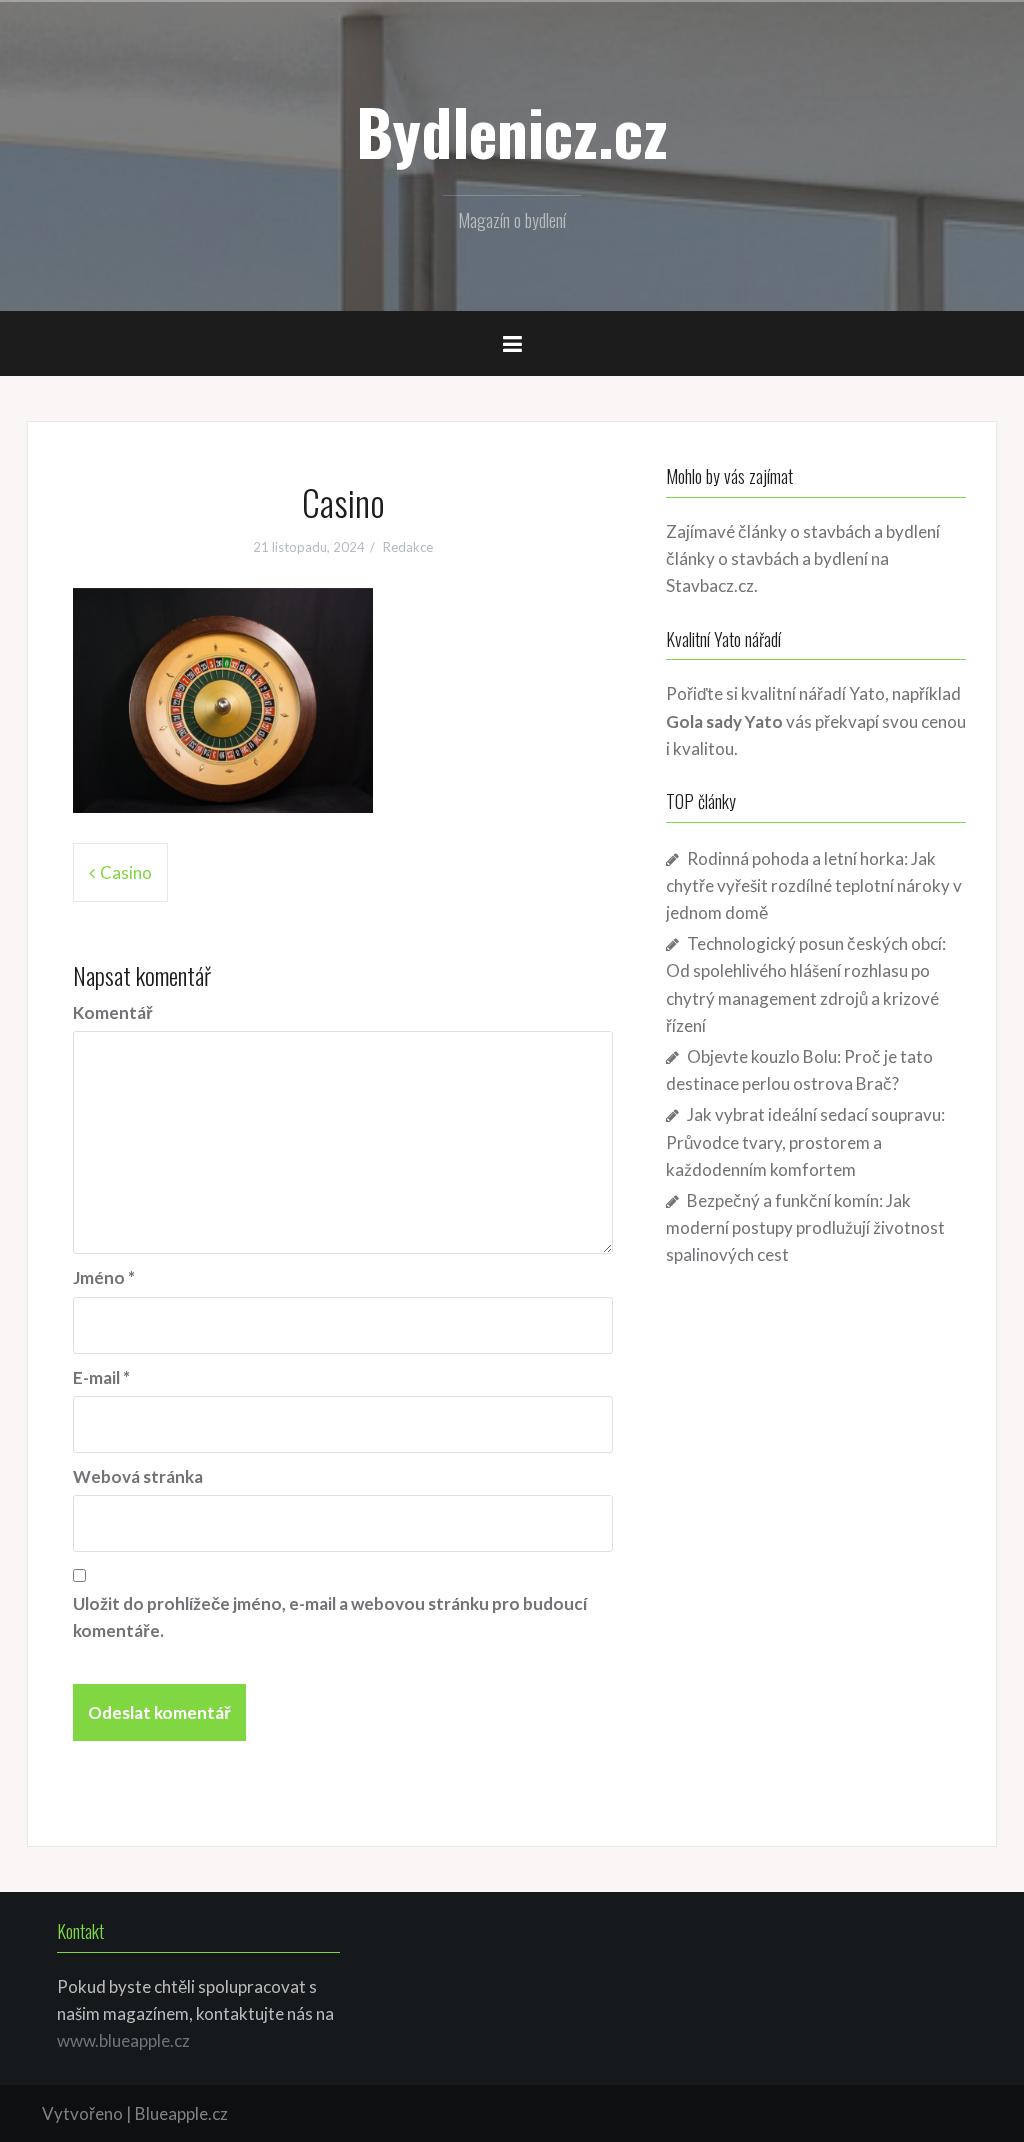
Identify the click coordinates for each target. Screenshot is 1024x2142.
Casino (126, 872)
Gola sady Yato (724, 721)
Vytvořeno (82, 2113)
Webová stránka (138, 1476)
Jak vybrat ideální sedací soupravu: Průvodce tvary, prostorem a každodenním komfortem (805, 1141)
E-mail (101, 1377)
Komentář (113, 1012)
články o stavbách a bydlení (767, 558)
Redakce (408, 547)
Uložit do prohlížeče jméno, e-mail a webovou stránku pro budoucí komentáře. (330, 1617)
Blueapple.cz (181, 2113)
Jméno (104, 1277)
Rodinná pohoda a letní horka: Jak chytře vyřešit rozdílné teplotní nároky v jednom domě (814, 885)
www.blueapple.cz (123, 2040)
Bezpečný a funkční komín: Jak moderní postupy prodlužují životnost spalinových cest (805, 1227)
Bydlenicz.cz (512, 131)
